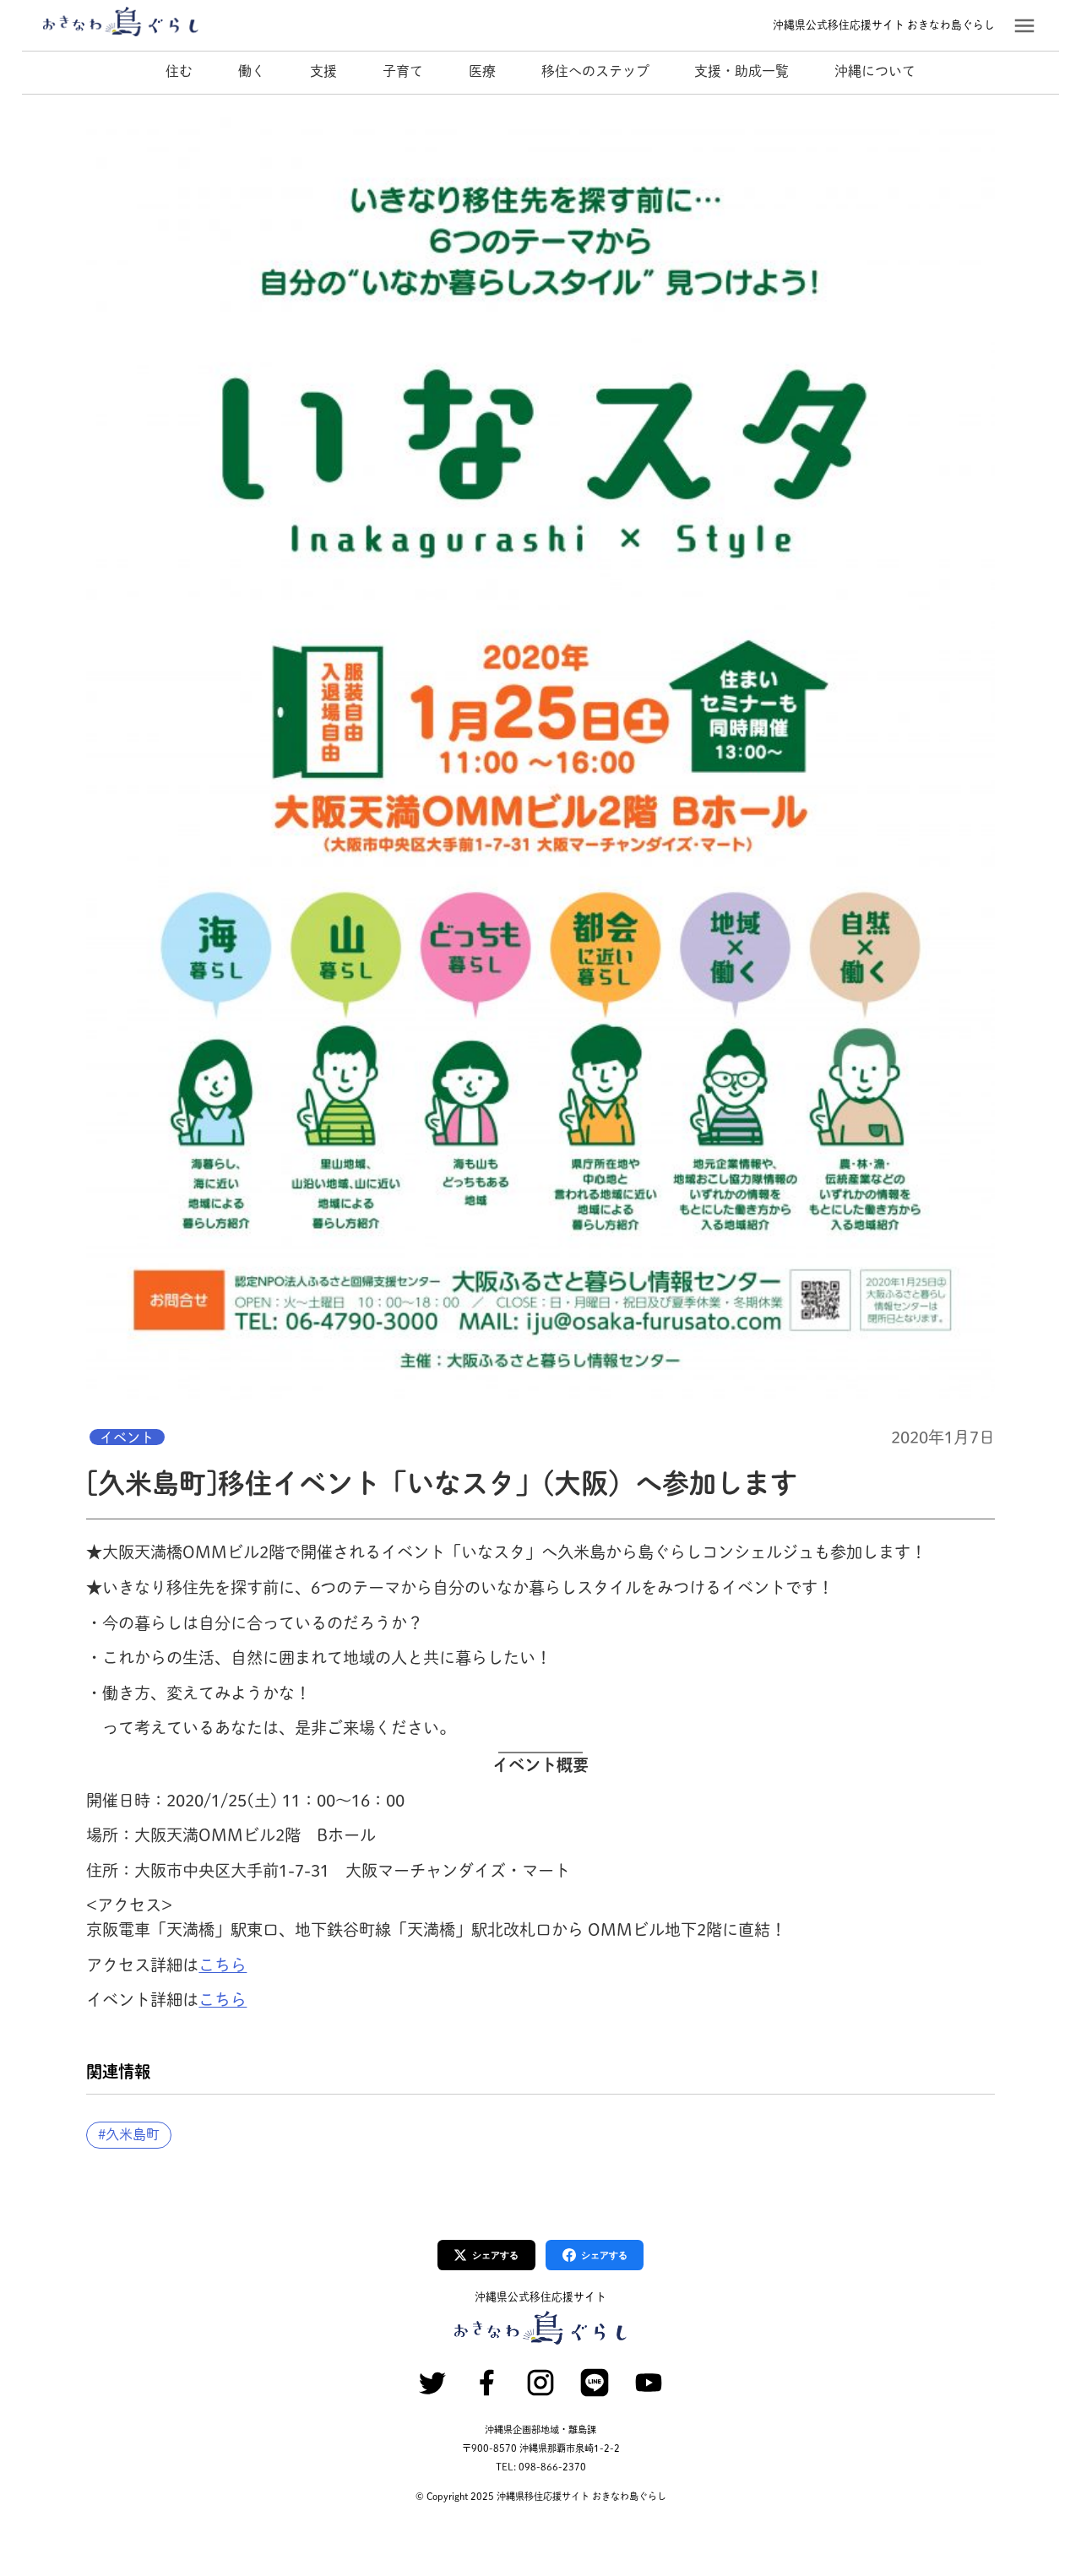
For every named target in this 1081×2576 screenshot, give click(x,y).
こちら (223, 1965)
